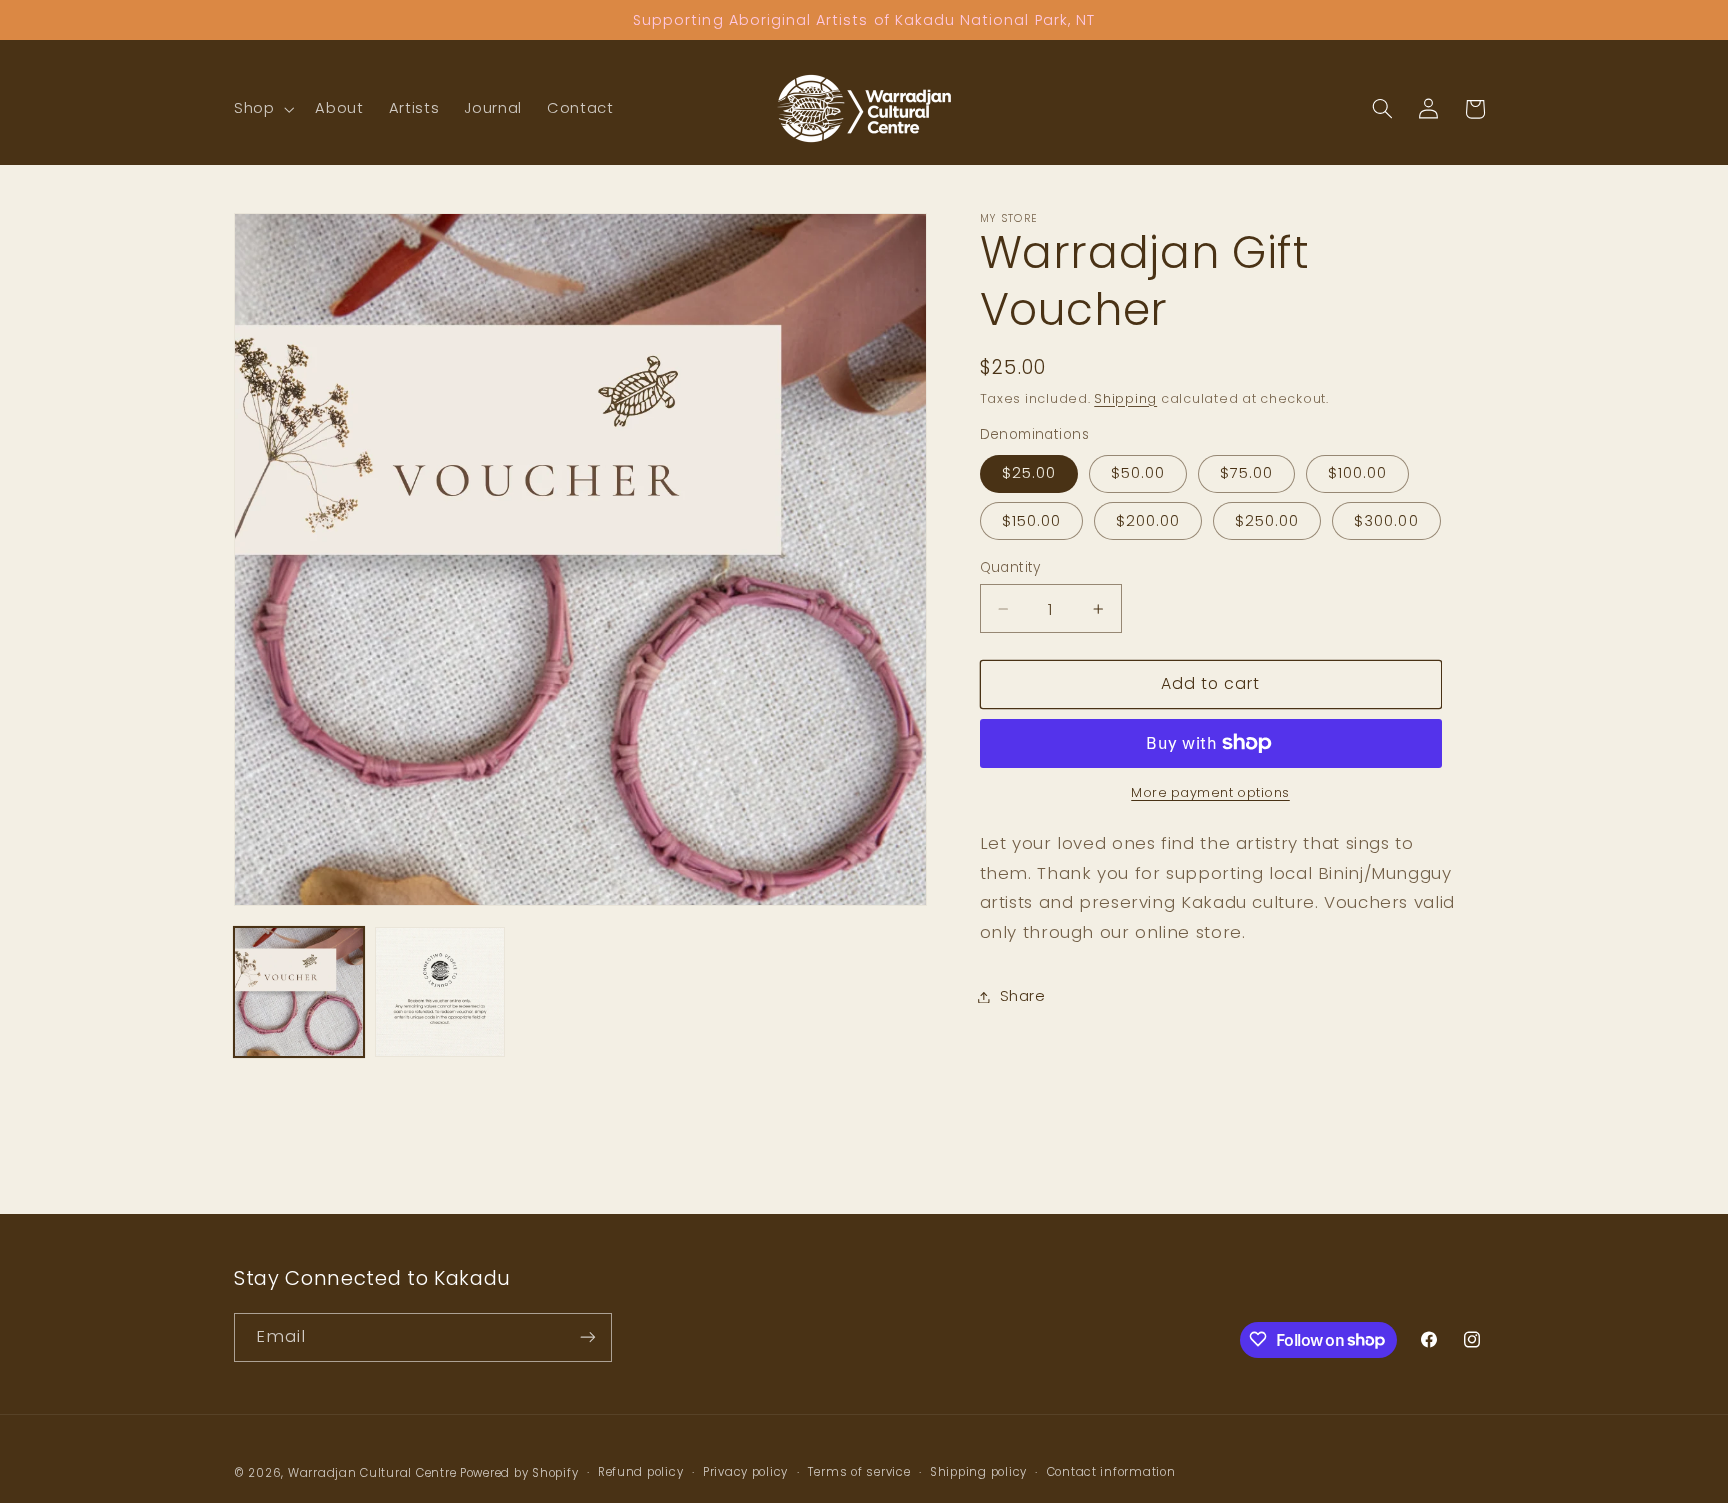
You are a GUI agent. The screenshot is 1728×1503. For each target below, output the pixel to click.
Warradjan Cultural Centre (372, 1472)
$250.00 (1267, 521)
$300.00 (1386, 521)
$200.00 (1148, 521)
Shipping (1125, 398)
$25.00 (1029, 473)
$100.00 (1357, 473)
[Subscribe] (588, 1336)
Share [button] (1023, 996)
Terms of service (859, 1472)
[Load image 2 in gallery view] (440, 992)
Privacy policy (745, 1472)
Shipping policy (978, 1472)
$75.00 (1246, 473)
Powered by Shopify (519, 1472)
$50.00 (1138, 473)
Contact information (1111, 1472)
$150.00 (1031, 521)
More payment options (1210, 792)
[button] (261, 109)
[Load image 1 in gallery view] (299, 992)
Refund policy (641, 1472)
